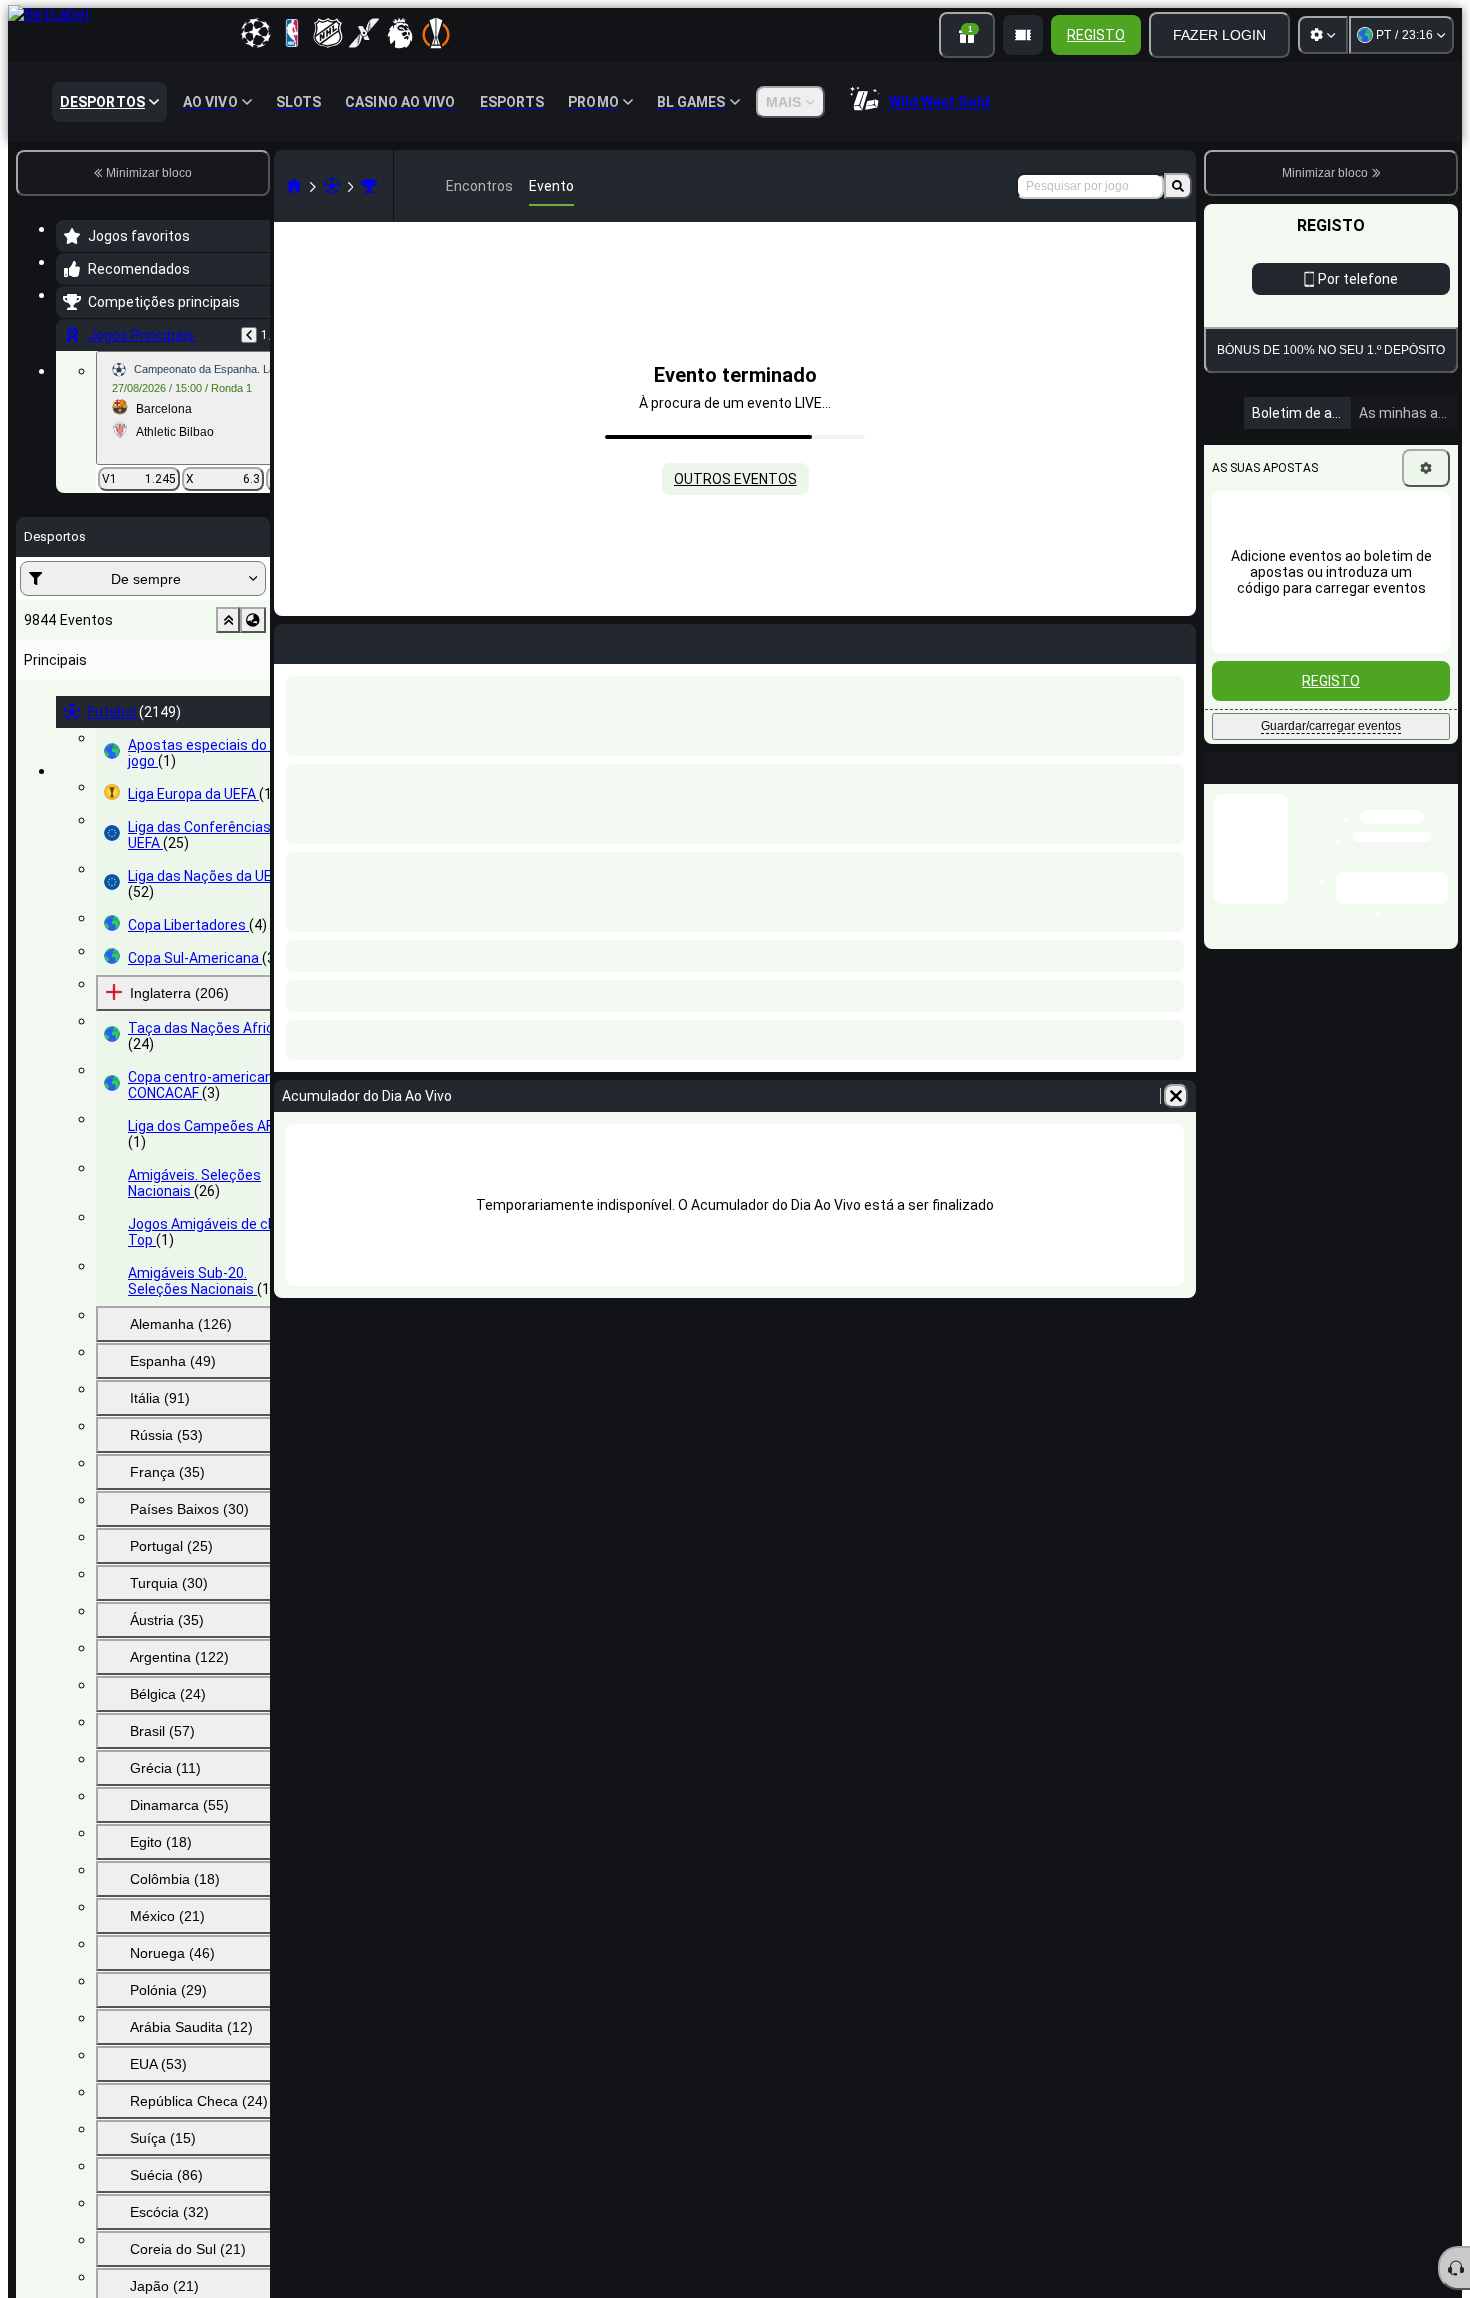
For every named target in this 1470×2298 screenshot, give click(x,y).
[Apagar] (1176, 1096)
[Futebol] (332, 186)
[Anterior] (249, 335)
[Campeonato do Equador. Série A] (369, 186)
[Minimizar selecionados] (228, 620)
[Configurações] (1323, 35)
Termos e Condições (1338, 479)
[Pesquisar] (1178, 186)
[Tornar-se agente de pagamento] (1023, 35)
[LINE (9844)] (294, 186)
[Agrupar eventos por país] (253, 620)
